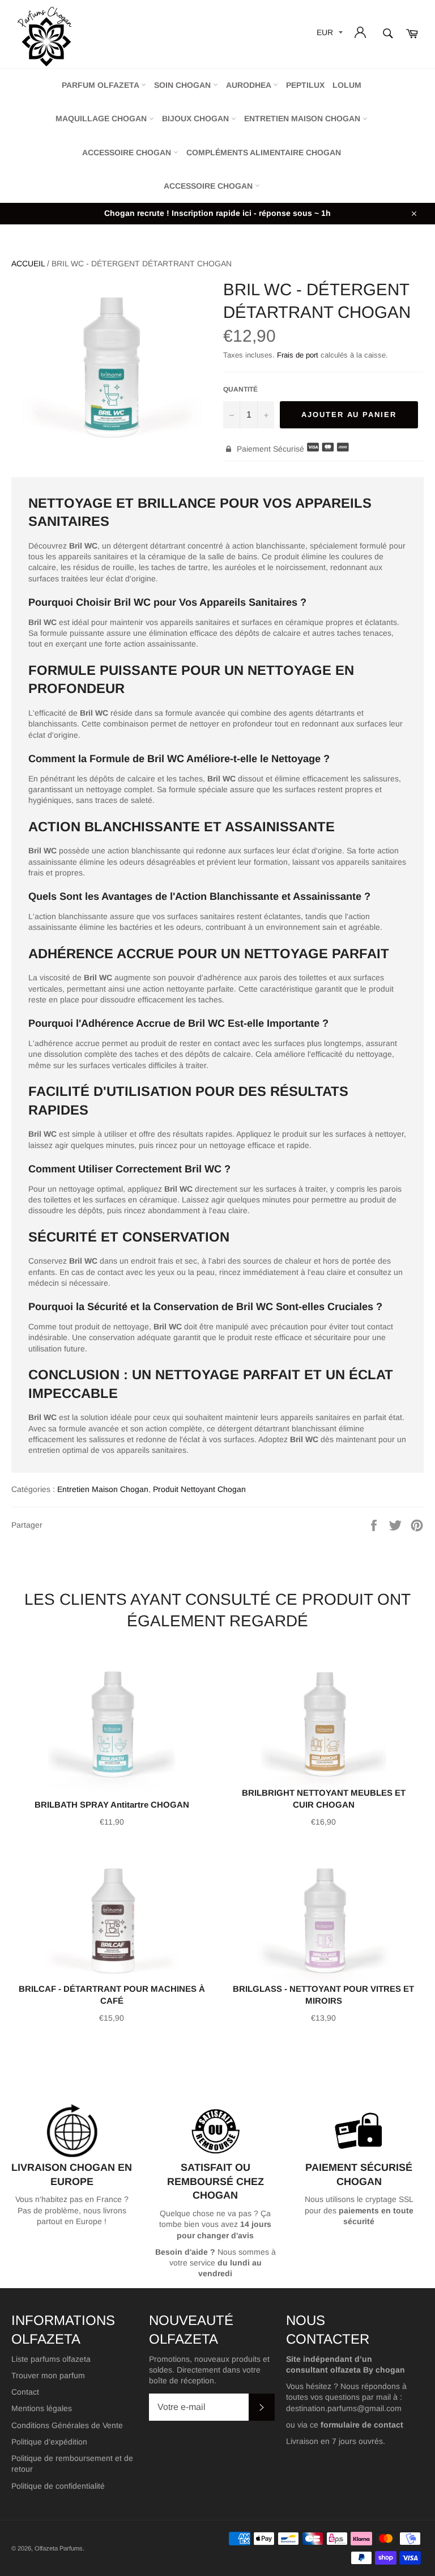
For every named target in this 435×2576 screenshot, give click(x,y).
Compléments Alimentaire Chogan (264, 152)
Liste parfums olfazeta (51, 2359)
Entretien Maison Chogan (303, 118)
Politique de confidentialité (58, 2486)
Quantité (240, 389)
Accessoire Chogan (128, 152)
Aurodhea (250, 85)
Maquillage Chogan (102, 118)
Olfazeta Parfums (59, 2548)
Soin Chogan (184, 85)
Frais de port (298, 355)
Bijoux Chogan (197, 118)
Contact (25, 2392)
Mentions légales (42, 2408)
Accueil (28, 263)
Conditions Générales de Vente (67, 2425)
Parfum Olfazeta (101, 85)
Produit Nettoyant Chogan (199, 1489)
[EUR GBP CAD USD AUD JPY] (329, 34)
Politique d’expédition (49, 2442)
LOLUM (347, 85)
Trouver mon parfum (48, 2375)
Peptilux (305, 85)
